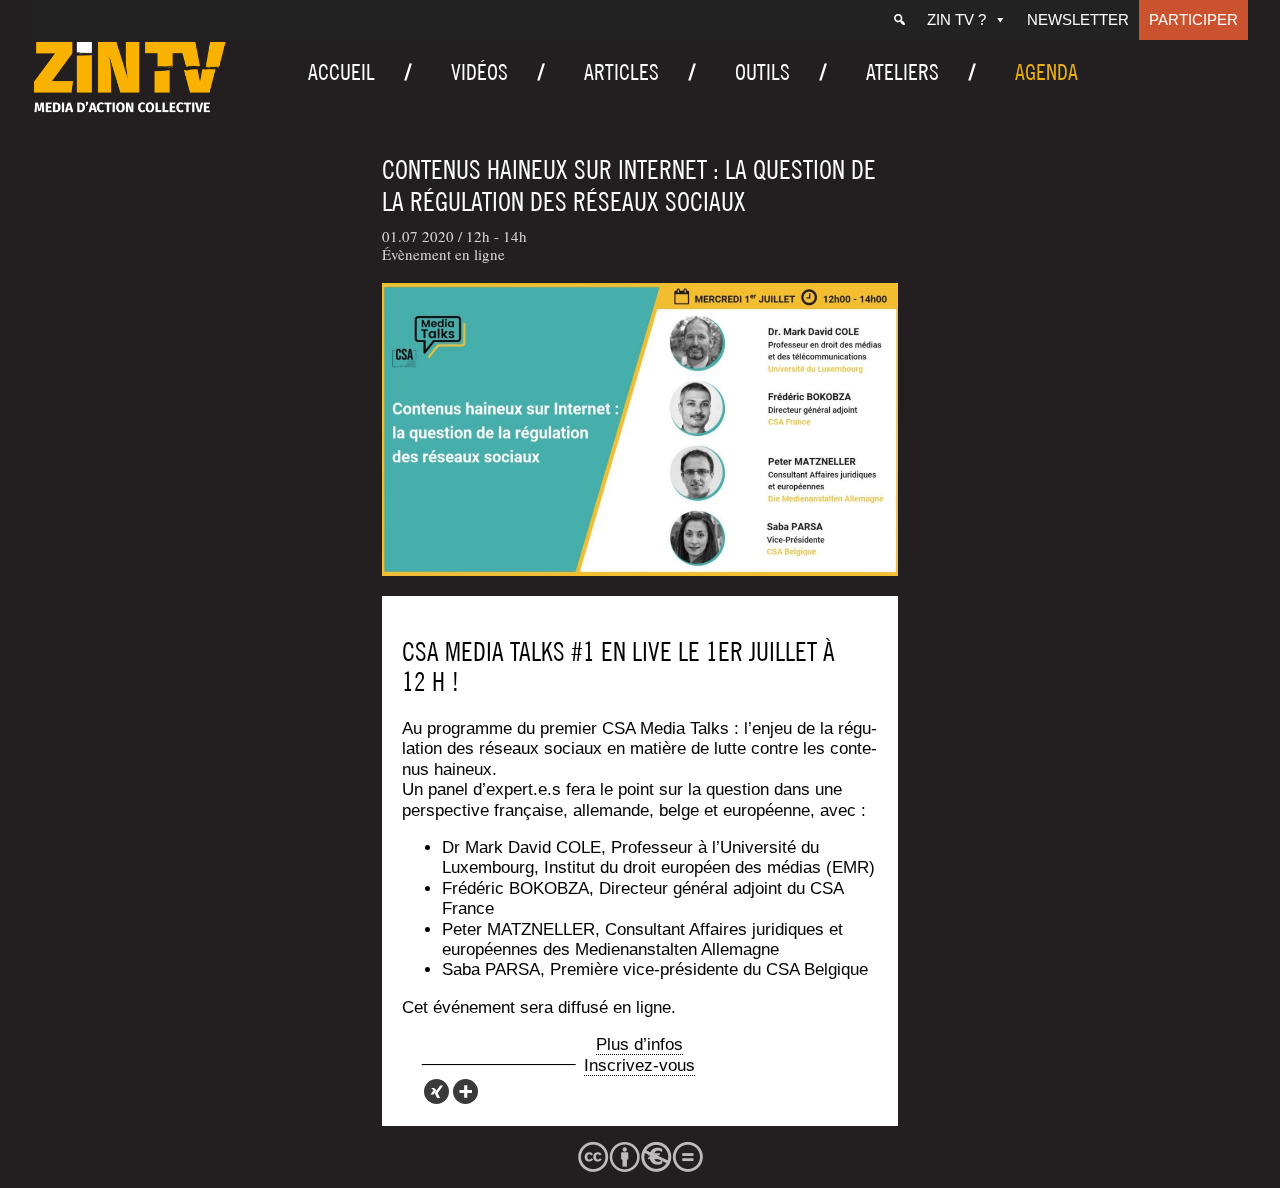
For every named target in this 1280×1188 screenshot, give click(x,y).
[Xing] (436, 1091)
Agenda (1046, 72)
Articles (621, 72)
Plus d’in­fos (639, 1044)
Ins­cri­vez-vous (639, 1065)
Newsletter (1078, 19)
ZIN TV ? (956, 19)
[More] (465, 1091)
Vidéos (479, 72)
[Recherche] (899, 20)
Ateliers (902, 72)
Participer (1193, 19)
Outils (762, 72)
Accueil (341, 72)
